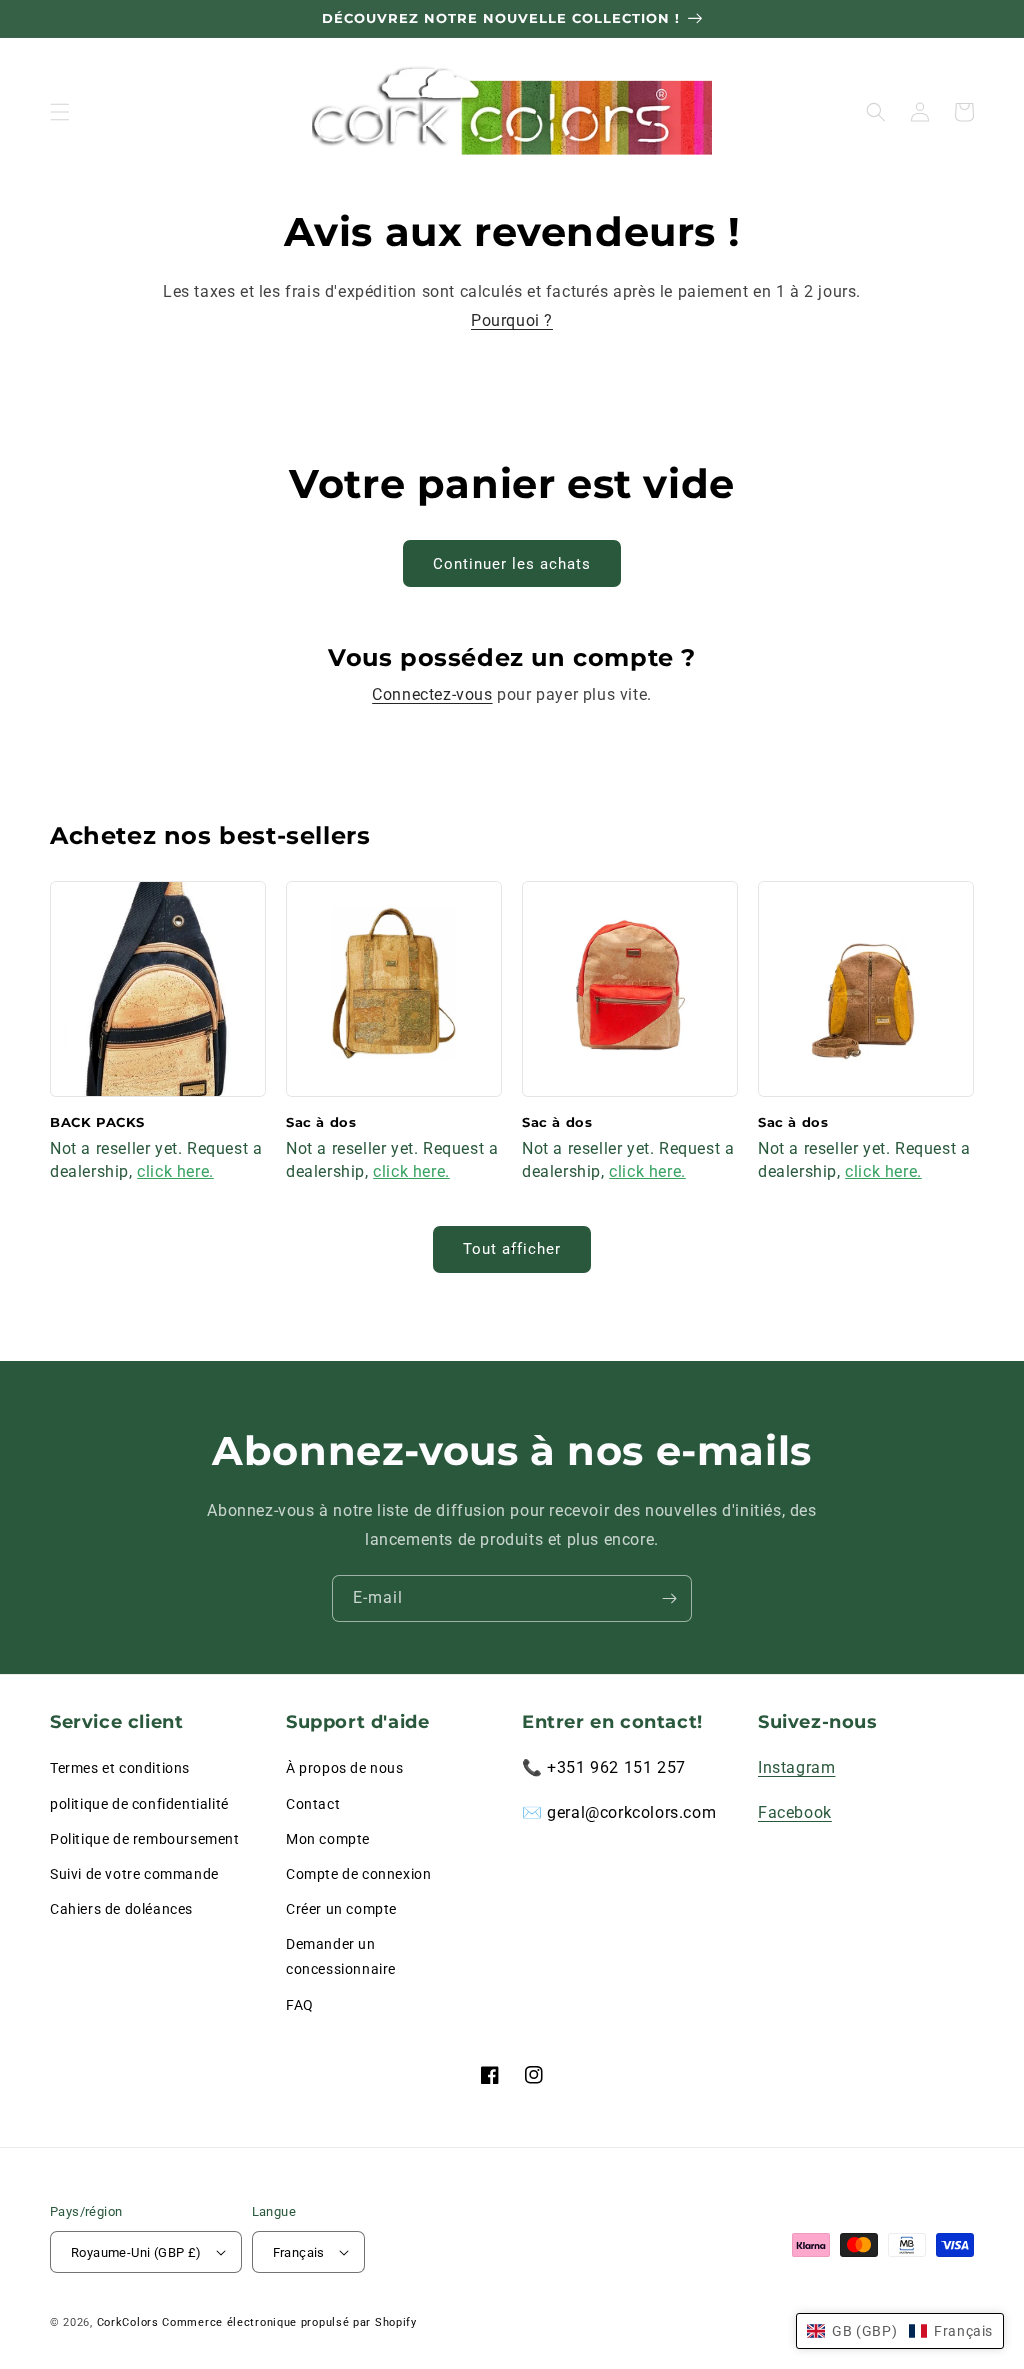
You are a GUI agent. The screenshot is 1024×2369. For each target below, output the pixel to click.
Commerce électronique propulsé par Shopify (289, 2322)
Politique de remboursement (145, 1839)
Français (299, 2252)
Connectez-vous (432, 694)
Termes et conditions (120, 1768)
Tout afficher (512, 1249)
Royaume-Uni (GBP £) (136, 2252)
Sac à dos (321, 1122)
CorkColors (128, 2322)
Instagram (796, 1767)
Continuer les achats (512, 564)
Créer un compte (341, 1909)
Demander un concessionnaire (341, 1956)
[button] (60, 112)
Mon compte (328, 1839)
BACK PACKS (97, 1122)
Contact (313, 1804)
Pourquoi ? (512, 320)
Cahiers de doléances (121, 1909)
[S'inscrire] (669, 1598)
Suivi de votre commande (134, 1874)
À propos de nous (345, 1768)
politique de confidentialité (139, 1804)
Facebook (795, 1812)
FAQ (300, 2005)
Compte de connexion (358, 1874)
